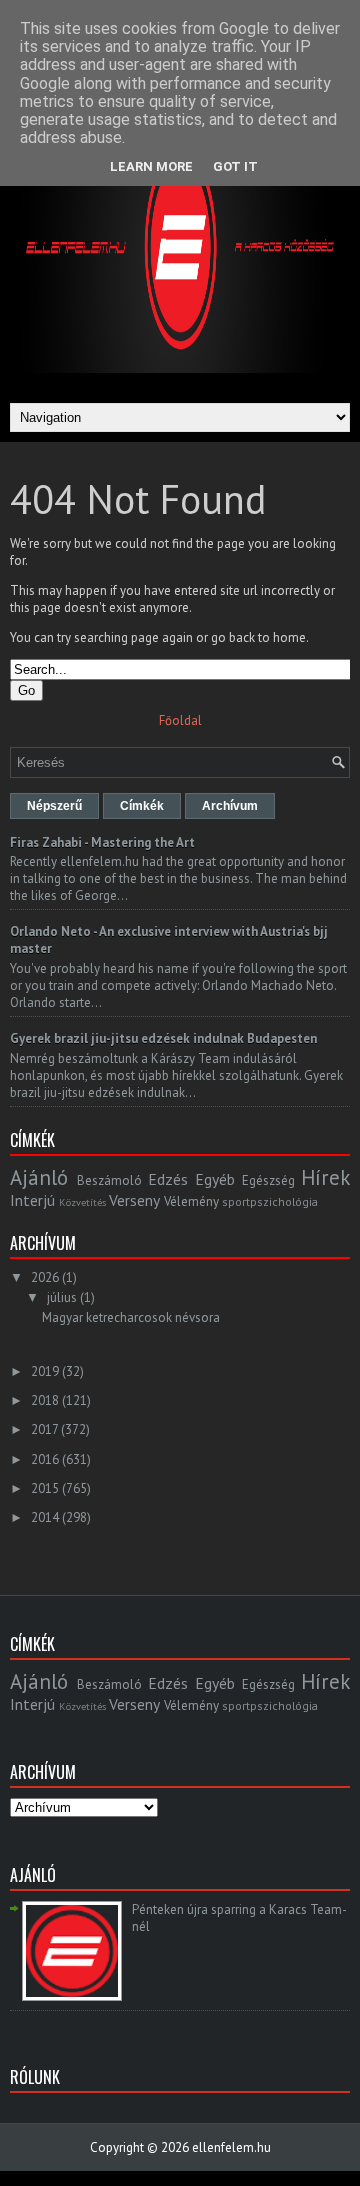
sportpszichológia (270, 1201)
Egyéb (215, 1179)
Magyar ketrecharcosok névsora (131, 1317)
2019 (45, 1371)
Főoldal (180, 720)
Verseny (134, 1200)
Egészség (268, 1180)
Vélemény (191, 1201)
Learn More (151, 166)
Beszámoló (109, 1180)
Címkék (142, 806)
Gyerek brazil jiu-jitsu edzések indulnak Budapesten (163, 1038)
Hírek (325, 1177)
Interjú (32, 1200)
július (62, 1297)
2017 (44, 1429)
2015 (45, 1488)
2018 (45, 1400)
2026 (45, 1277)
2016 (45, 1459)
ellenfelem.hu (231, 2147)
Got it (235, 166)
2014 (45, 1517)
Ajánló (39, 1177)
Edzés (168, 1179)
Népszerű (54, 806)
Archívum (230, 806)
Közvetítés (82, 1202)
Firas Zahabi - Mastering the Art (102, 842)
